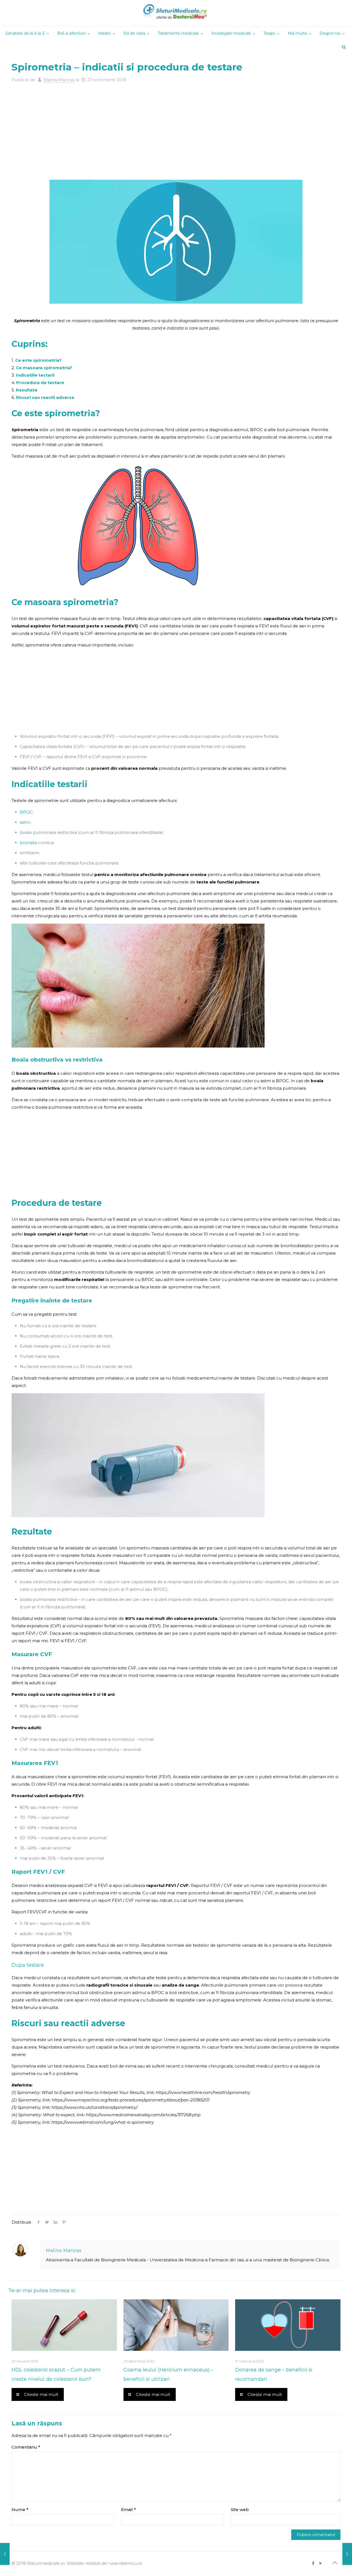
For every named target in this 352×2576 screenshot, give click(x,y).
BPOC (26, 812)
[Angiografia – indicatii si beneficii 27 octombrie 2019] (5, 2554)
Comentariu (26, 2447)
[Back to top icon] (335, 2563)
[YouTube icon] (321, 2563)
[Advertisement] (176, 125)
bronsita (28, 843)
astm (25, 822)
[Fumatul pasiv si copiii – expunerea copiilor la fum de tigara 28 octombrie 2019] (347, 2554)
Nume (20, 2510)
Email (128, 2510)
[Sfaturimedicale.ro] (176, 13)
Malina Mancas (59, 80)
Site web (240, 2510)
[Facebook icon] (313, 2563)
